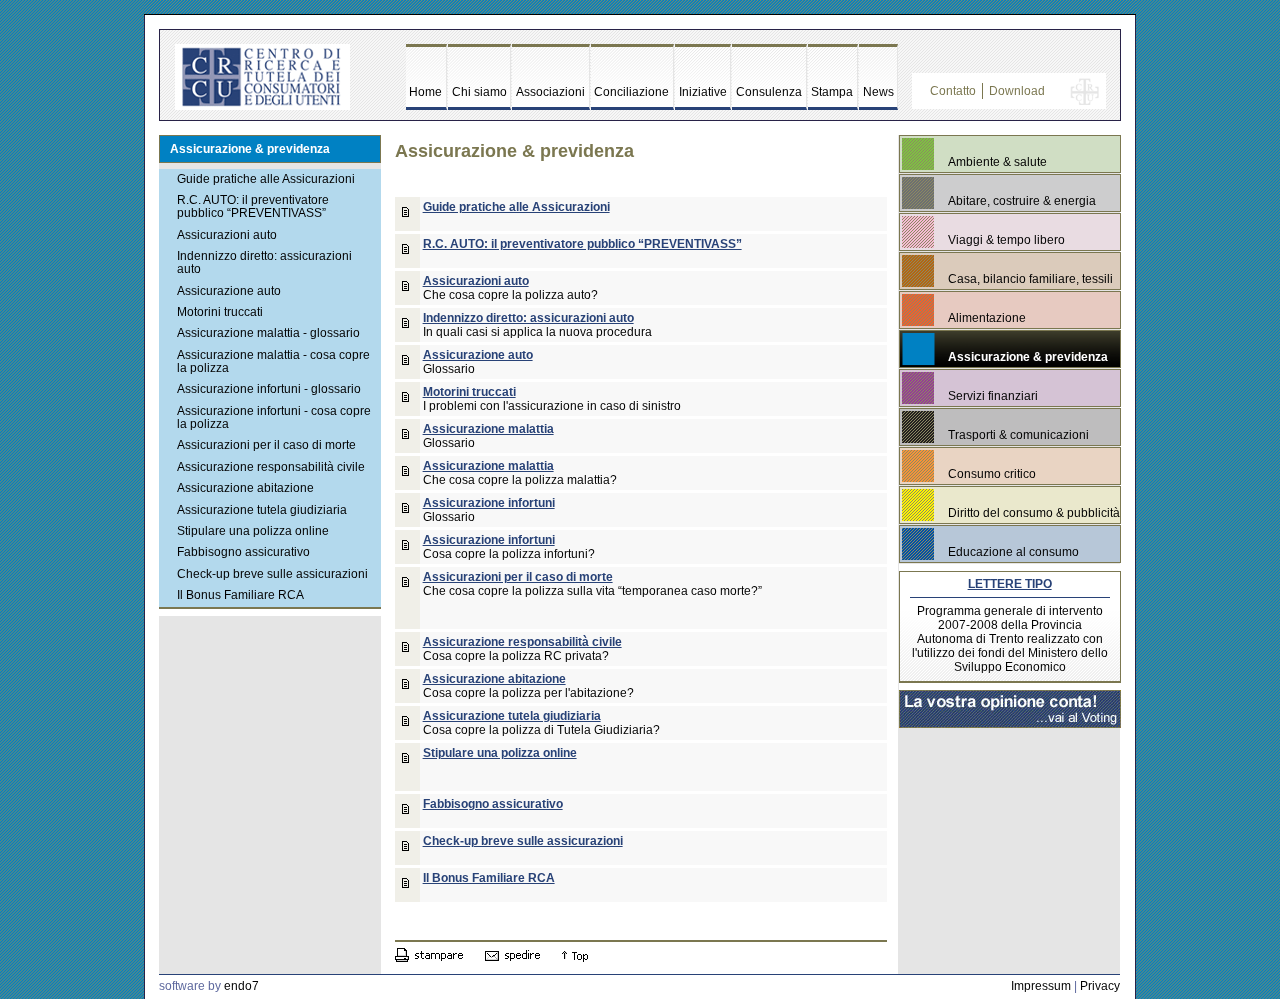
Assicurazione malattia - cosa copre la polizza (273, 361)
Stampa (832, 92)
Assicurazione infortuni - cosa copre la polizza (274, 417)
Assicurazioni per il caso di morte (266, 445)
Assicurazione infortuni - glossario (269, 389)
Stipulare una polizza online (253, 531)
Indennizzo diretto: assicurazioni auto (264, 262)
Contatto (953, 91)
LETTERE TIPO (1010, 584)
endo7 (241, 986)
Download (1017, 91)
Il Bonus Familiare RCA (240, 595)
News (878, 92)
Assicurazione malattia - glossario (268, 333)
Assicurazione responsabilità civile (271, 467)
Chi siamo (479, 92)
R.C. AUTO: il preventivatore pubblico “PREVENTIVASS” (253, 206)
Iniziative (703, 92)
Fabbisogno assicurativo (243, 552)
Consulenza (769, 92)
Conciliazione (631, 92)
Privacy (1100, 986)
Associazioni (550, 92)
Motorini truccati (220, 312)
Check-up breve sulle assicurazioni (272, 574)
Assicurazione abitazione (245, 488)
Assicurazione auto (229, 291)
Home (425, 92)
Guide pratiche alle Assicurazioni (266, 179)
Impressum (1041, 986)
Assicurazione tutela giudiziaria (262, 510)
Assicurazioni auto (227, 235)
